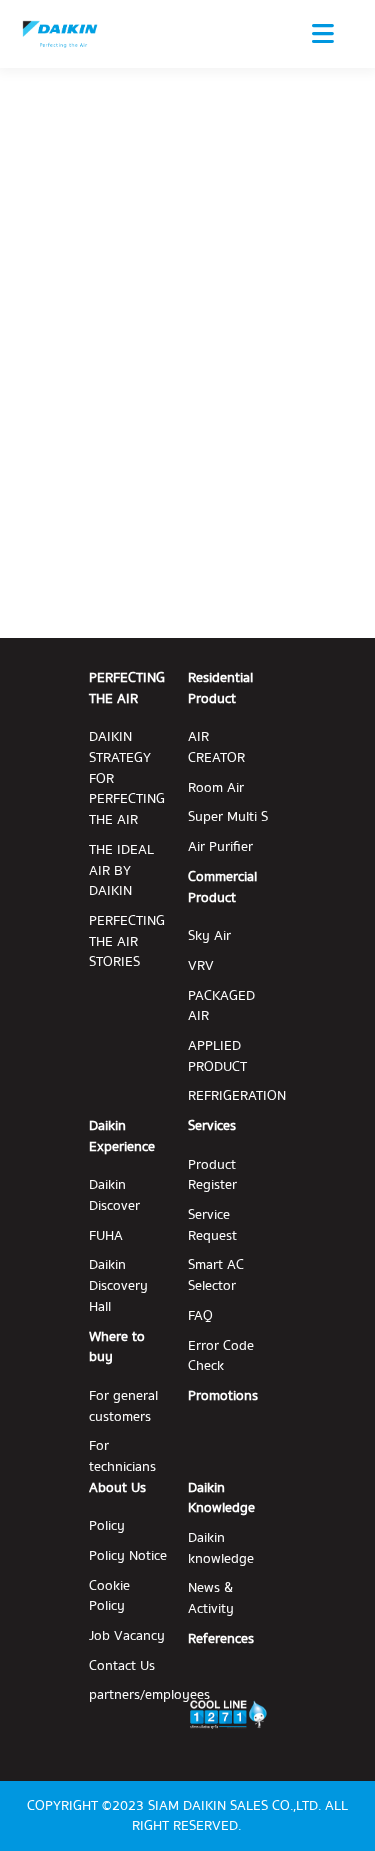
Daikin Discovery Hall (118, 1286)
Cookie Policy (109, 1596)
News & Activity (211, 1598)
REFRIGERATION (237, 1096)
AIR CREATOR (216, 747)
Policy (107, 1526)
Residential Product (220, 688)
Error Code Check (221, 1356)
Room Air (216, 788)
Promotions (223, 1396)
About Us (117, 1488)
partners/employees (149, 1695)
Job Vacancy (127, 1636)
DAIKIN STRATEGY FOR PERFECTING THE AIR (127, 778)
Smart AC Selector (216, 1275)
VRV (201, 966)
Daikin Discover (114, 1195)
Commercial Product (222, 887)
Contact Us (122, 1666)
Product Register (212, 1175)
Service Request (212, 1225)
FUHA (106, 1236)
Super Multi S (228, 817)
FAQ (200, 1316)
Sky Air (209, 936)
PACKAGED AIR (221, 1006)
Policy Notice (128, 1556)
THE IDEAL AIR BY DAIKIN (121, 871)
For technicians (122, 1456)
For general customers (123, 1406)
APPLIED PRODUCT (217, 1056)
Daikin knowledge (221, 1548)
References (221, 1639)
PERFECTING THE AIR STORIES (127, 942)
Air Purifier (220, 847)
